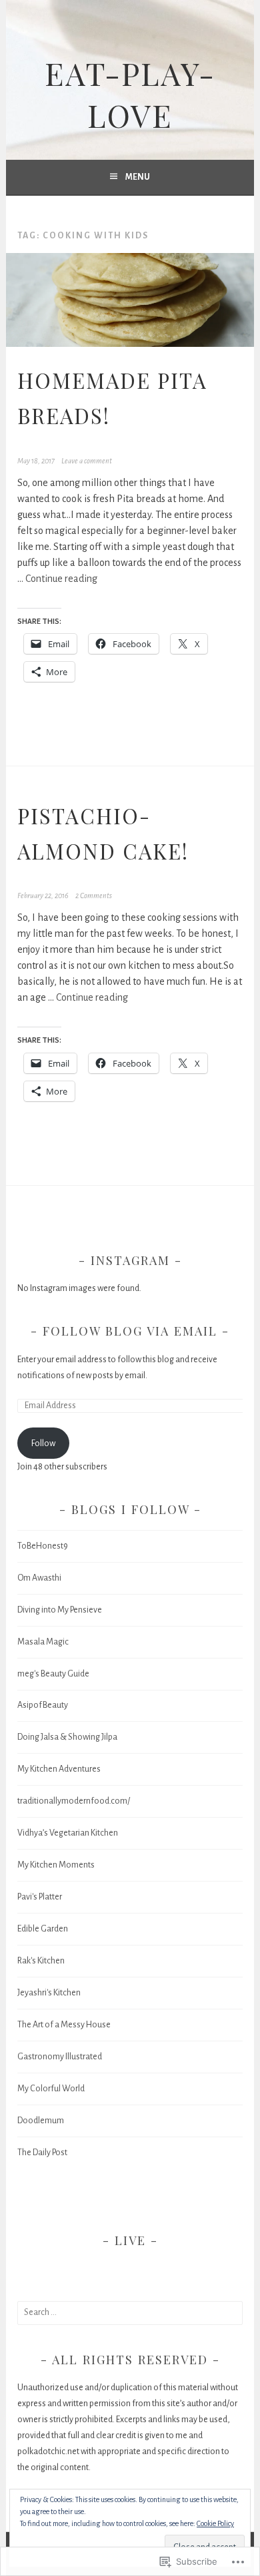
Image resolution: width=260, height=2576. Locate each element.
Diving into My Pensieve (60, 1610)
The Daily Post (42, 2153)
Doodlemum (41, 2121)
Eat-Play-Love (130, 94)
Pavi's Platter (40, 1897)
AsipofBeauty (43, 1705)
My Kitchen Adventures (59, 1769)
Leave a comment (87, 461)
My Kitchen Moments (56, 1865)
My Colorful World (51, 2089)
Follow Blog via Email (130, 1331)
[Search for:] (130, 2312)
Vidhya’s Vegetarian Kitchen (68, 1833)
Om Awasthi (39, 1578)
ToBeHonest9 (43, 1546)
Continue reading (61, 579)
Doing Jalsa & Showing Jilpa (67, 1737)
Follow (43, 1443)
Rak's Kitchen (41, 1961)
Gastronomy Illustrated (60, 2057)
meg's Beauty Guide (53, 1674)
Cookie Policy (215, 2523)
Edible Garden (43, 1929)
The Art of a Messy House (64, 2025)
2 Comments (94, 896)
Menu (138, 177)
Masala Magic (43, 1642)
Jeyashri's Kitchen (49, 1993)
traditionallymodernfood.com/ (74, 1801)
